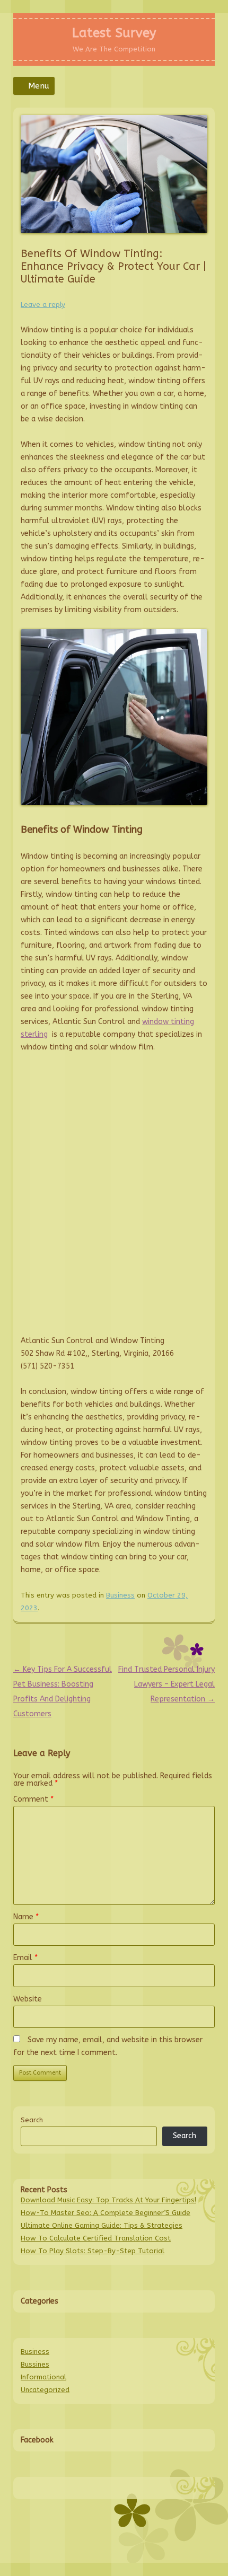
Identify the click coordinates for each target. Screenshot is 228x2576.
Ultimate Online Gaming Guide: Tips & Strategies (102, 2225)
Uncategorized (45, 2390)
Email (25, 1958)
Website (28, 1999)
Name (26, 1917)
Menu (39, 86)
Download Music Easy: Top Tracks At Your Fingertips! (108, 2200)
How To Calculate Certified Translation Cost (96, 2238)
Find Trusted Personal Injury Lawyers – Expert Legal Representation (166, 1684)
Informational (43, 2377)
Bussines (35, 2364)
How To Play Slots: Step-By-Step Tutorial (93, 2251)
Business (120, 1595)
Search (32, 2120)
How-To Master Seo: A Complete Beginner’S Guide (106, 2213)
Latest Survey (114, 33)
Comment (33, 1799)
